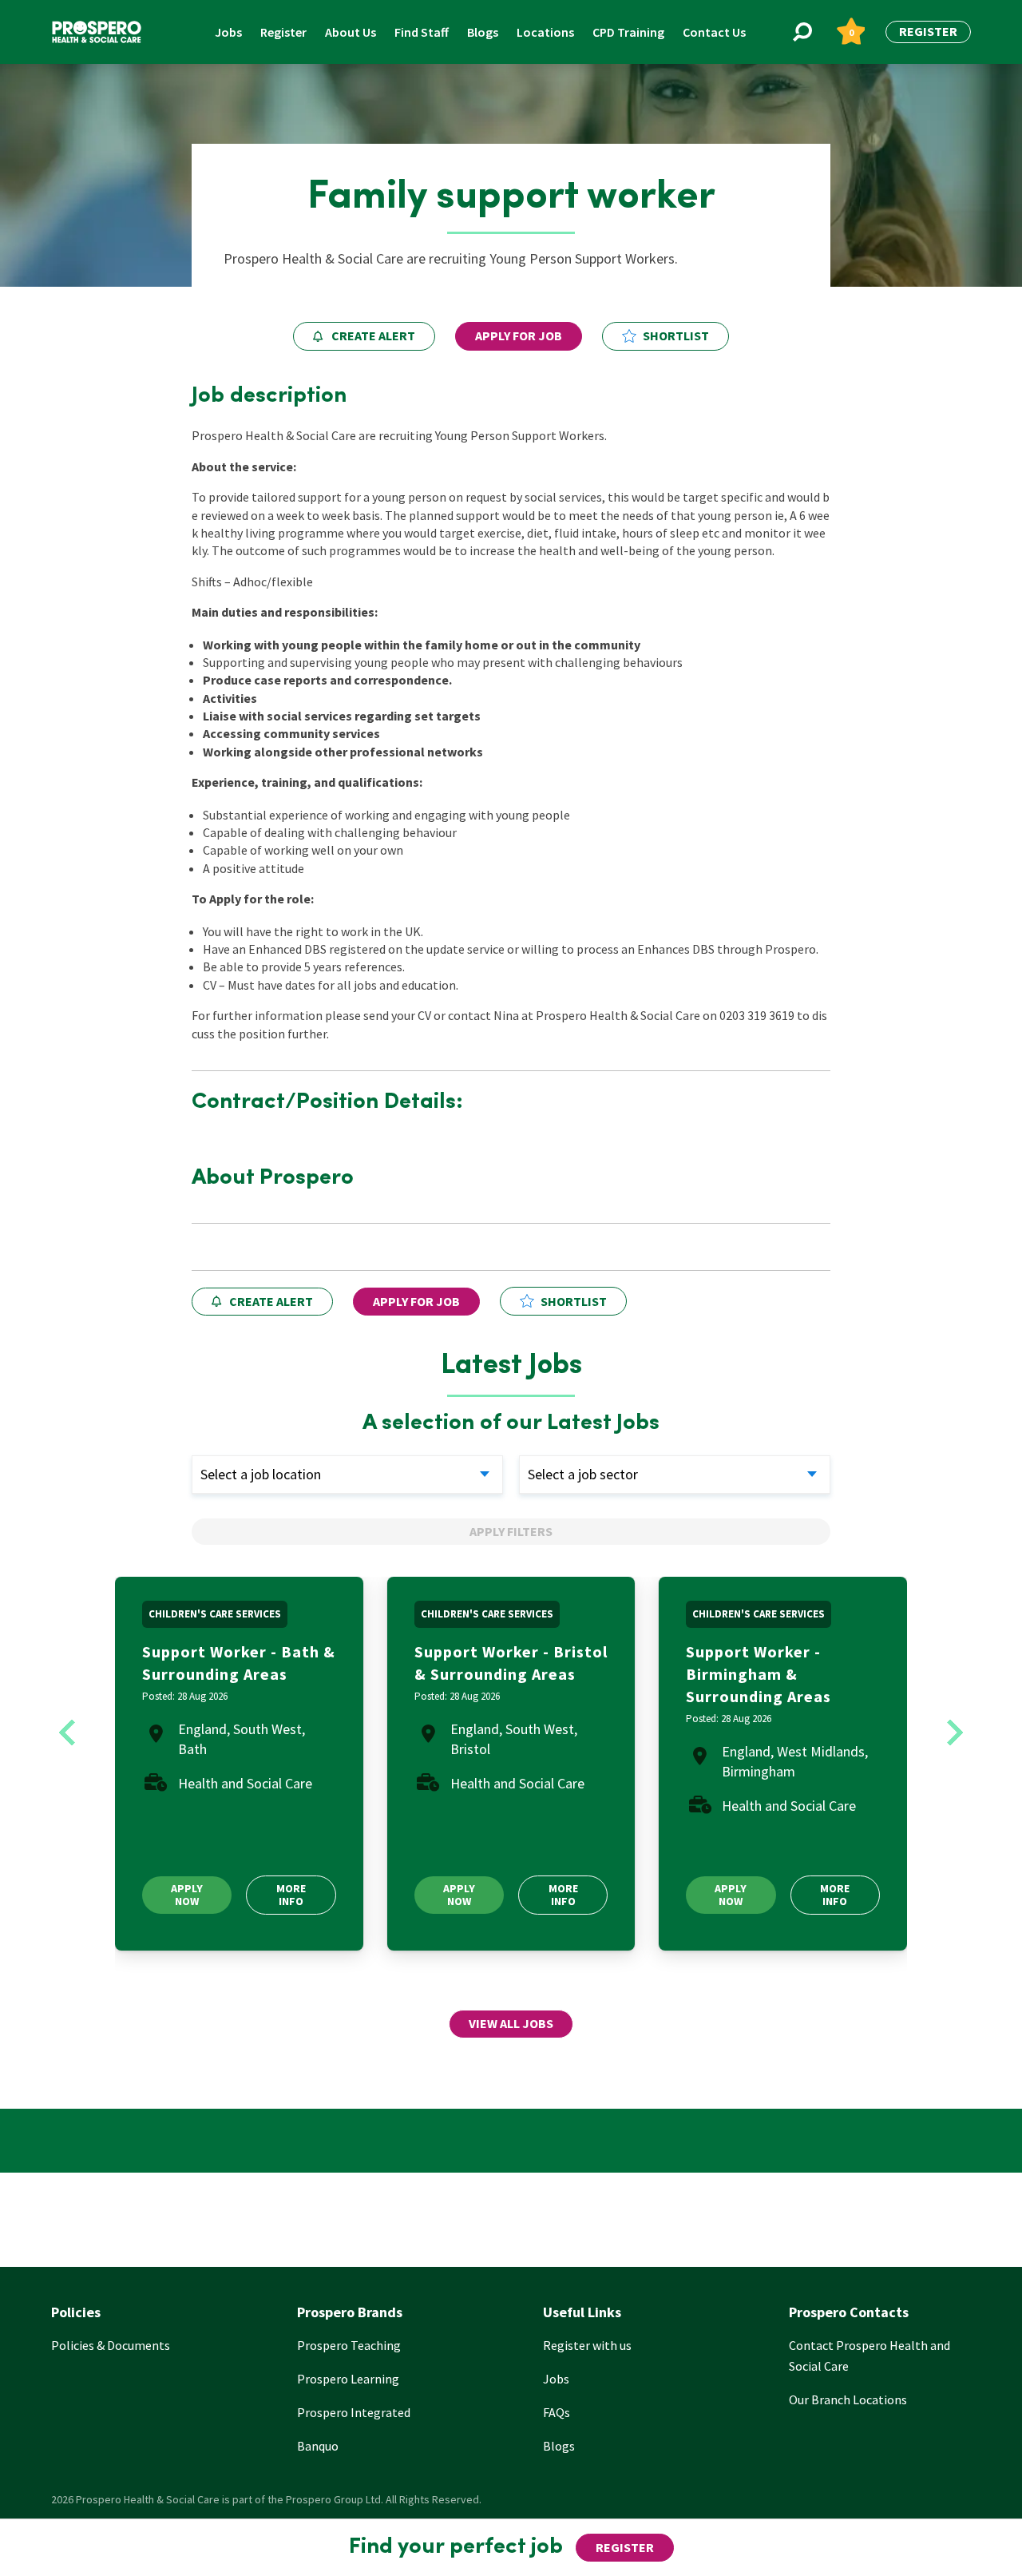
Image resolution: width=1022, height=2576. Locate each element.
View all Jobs (511, 2023)
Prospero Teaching (349, 2345)
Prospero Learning (348, 2379)
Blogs (483, 32)
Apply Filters (511, 1531)
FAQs (557, 2412)
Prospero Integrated (354, 2412)
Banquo (318, 2446)
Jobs (228, 32)
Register (283, 32)
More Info (291, 1894)
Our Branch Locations (848, 2399)
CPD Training (628, 32)
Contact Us (714, 32)
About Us (351, 32)
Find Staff (422, 32)
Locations (545, 32)
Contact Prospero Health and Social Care (869, 2356)
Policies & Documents (111, 2345)
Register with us (587, 2345)
